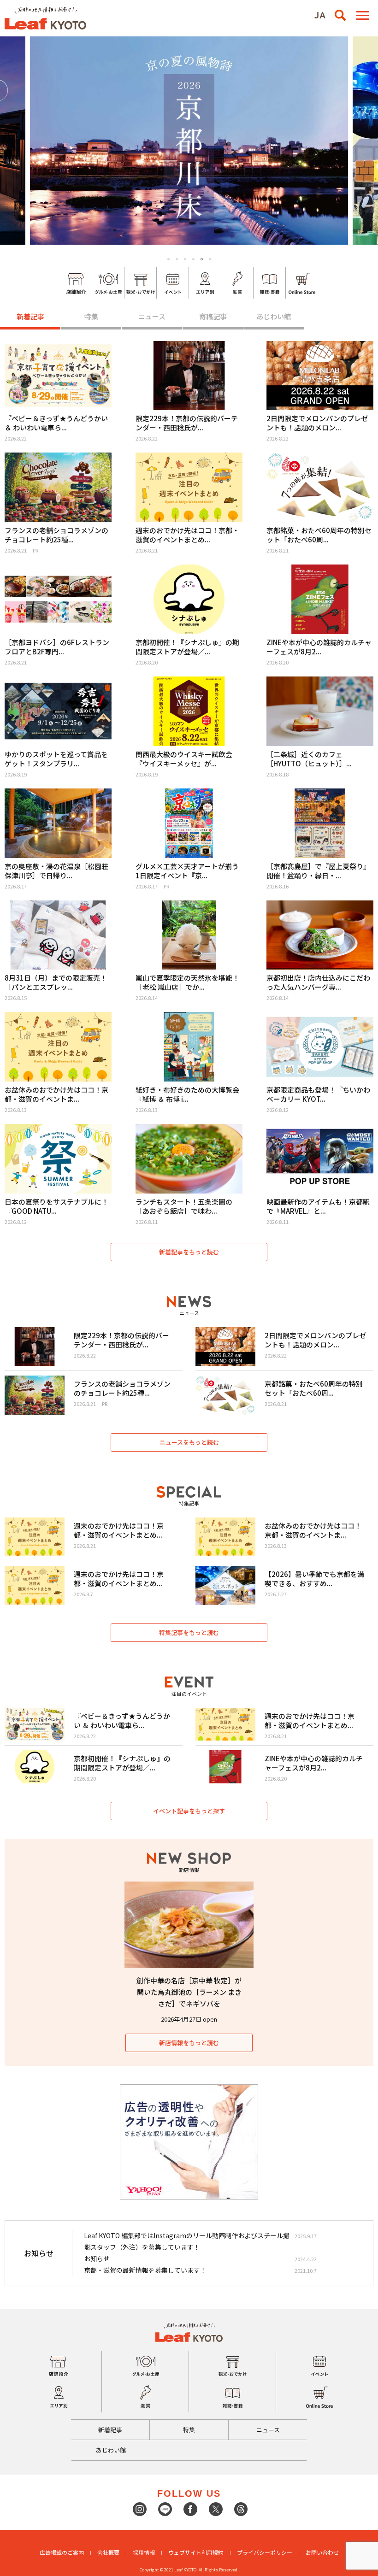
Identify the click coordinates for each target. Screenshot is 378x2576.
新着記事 (30, 316)
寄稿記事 (213, 316)
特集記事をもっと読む (189, 1632)
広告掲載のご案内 (62, 2552)
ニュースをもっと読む (189, 1442)
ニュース (152, 316)
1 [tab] (168, 259)
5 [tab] (202, 259)
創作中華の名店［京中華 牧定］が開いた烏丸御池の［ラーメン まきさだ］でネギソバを (189, 1992)
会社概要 (108, 2552)
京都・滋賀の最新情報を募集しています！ (145, 2270)
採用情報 (144, 2552)
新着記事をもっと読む (189, 1252)
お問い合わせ (322, 2552)
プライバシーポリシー (265, 2552)
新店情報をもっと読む (189, 2043)
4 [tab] (193, 259)
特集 (91, 316)
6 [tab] (210, 259)
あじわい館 (274, 316)
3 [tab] (185, 259)
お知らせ (97, 2258)
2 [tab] (177, 259)
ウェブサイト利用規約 (196, 2552)
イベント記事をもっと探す (189, 1811)
